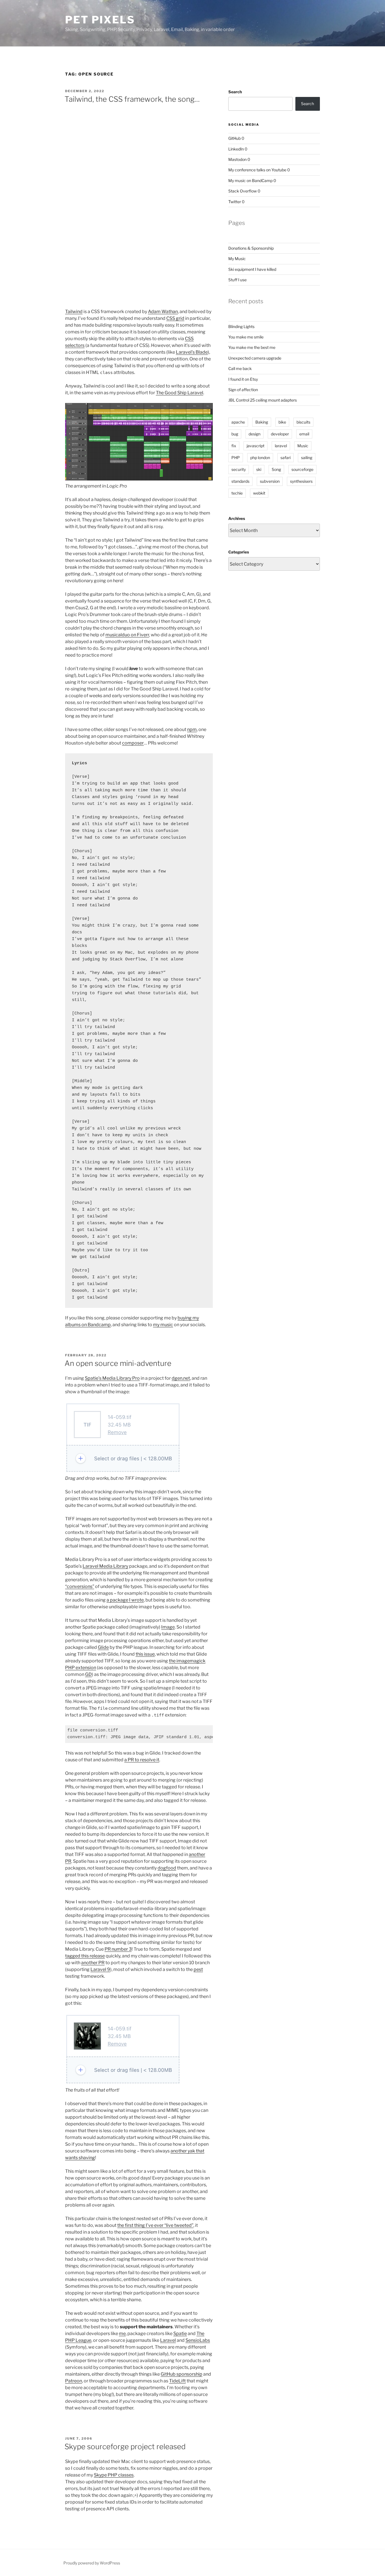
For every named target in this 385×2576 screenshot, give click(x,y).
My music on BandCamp (250, 180)
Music (303, 446)
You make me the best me (252, 347)
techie (237, 493)
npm (192, 729)
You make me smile (246, 337)
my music (163, 1325)
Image (168, 1627)
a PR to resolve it (142, 1760)
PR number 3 (118, 1949)
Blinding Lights (241, 326)
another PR (93, 1963)
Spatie (180, 2334)
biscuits (303, 422)
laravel (281, 446)
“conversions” (80, 1586)
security (239, 469)
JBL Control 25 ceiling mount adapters (263, 400)
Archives (237, 518)
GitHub (234, 138)
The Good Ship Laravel (180, 393)
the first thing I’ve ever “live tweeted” (155, 2225)
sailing (307, 458)
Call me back (240, 368)
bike (282, 422)
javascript (255, 446)
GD (88, 1674)
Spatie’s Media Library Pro (112, 1378)
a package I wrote (125, 1600)
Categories (239, 552)
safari (286, 458)
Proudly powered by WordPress (92, 2563)
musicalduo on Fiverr (127, 635)
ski (259, 469)
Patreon (74, 2381)
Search (235, 92)
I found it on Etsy (243, 379)
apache (238, 422)
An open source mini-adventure (118, 1363)
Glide (103, 1647)
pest (198, 1969)
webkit (259, 493)
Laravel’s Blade (192, 352)
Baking (262, 422)
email (304, 434)
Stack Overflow (243, 191)
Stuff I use (237, 280)
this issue (145, 1654)
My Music (237, 259)
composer (133, 743)
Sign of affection (243, 390)
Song (276, 469)
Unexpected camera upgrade (255, 358)
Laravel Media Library (105, 1566)
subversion (270, 481)
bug (235, 434)
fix (234, 446)
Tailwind (74, 312)
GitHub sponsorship (182, 2374)
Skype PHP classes (114, 2475)
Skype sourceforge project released (125, 2447)
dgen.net (181, 1378)
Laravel (168, 2340)
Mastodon (237, 159)
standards (240, 481)
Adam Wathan (163, 312)
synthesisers (301, 481)
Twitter (235, 202)
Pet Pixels (100, 20)
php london (260, 458)
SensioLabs (198, 2340)
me (122, 2334)
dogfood (167, 1868)
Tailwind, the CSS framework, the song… (132, 99)
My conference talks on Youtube (257, 170)
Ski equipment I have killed (252, 269)
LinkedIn (236, 149)
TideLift (177, 2381)
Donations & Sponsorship (251, 248)
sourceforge (302, 469)
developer (280, 434)
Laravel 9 (100, 1969)
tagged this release (85, 1956)
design (255, 434)
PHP (236, 458)
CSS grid (175, 318)
